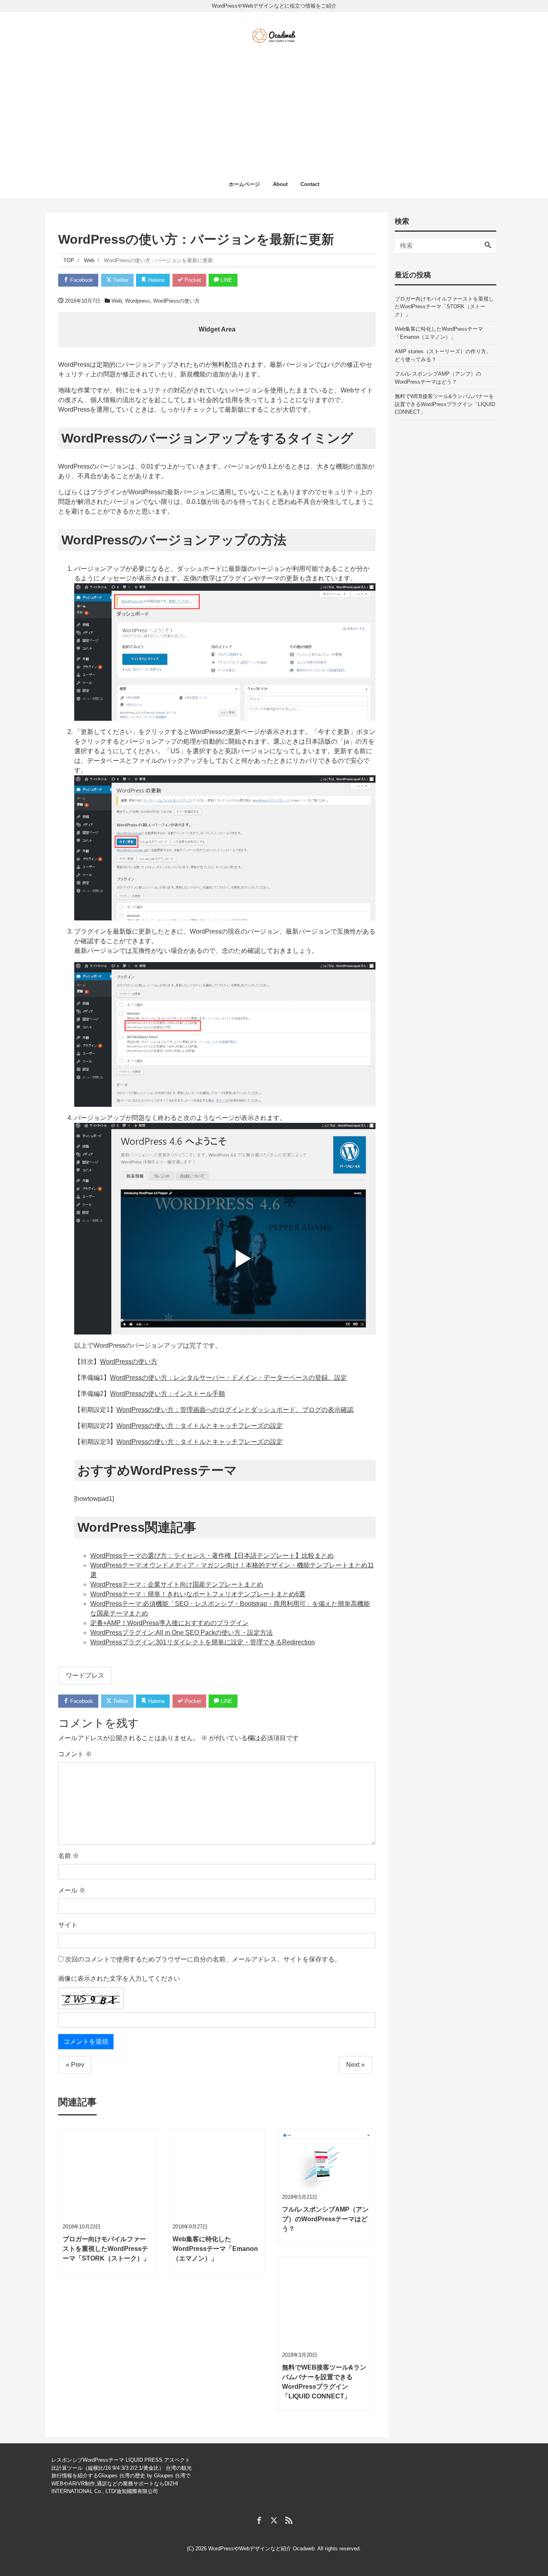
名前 (69, 1856)
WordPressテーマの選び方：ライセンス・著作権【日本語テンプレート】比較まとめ (212, 1556)
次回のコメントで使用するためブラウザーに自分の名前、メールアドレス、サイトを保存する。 (203, 1959)
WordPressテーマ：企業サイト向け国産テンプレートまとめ (177, 1584)
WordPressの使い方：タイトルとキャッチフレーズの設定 (200, 1426)
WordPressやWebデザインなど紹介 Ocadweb (261, 2549)
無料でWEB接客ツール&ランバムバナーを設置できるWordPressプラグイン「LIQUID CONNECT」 (445, 404)
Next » (355, 2065)
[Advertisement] (274, 104)
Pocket (192, 280)
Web (117, 301)
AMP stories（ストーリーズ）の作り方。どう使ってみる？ (443, 355)
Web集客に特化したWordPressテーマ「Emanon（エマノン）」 (439, 333)
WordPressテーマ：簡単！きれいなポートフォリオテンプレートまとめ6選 (198, 1594)
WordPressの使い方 (177, 301)
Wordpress (138, 301)
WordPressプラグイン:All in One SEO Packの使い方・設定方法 (182, 1633)
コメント (75, 1754)
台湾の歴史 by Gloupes (146, 2476)
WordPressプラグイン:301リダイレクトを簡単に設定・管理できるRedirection (203, 1642)
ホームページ (244, 184)
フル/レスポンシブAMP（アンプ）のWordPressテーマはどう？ (438, 378)
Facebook (81, 280)
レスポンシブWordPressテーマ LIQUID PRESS (107, 2460)
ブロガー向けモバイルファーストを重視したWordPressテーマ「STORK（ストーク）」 (444, 307)
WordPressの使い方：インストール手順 (167, 1394)
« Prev (75, 2065)
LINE (226, 280)
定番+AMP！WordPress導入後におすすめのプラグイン (169, 1623)
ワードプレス (85, 1675)
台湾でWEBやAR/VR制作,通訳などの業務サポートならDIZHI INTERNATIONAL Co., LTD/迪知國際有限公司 (121, 2483)
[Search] (488, 246)
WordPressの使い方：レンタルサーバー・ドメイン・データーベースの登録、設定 (228, 1378)
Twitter (120, 280)
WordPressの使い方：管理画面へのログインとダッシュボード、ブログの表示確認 (235, 1410)
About (280, 184)
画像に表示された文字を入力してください (119, 1979)
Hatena (155, 280)
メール (72, 1890)
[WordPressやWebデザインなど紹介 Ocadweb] (274, 34)
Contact (310, 184)
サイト (68, 1925)
